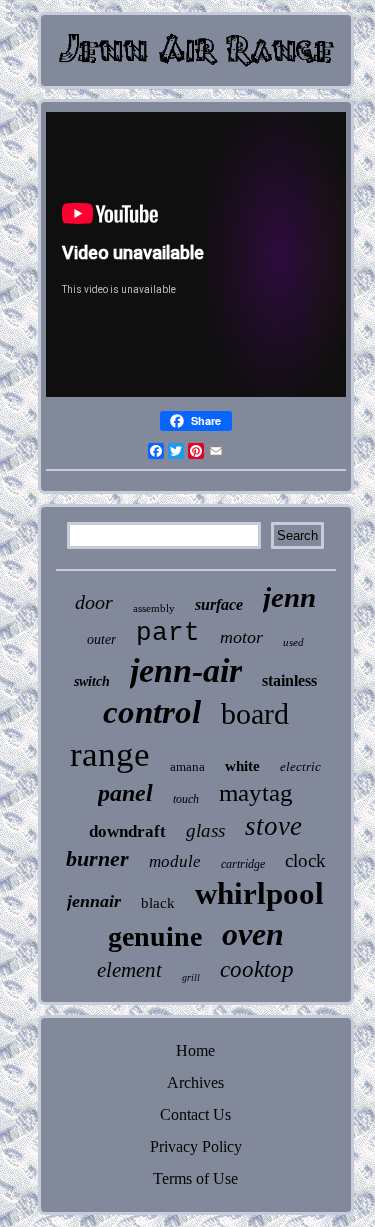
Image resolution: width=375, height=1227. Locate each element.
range (110, 754)
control (152, 712)
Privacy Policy (196, 1146)
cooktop (257, 969)
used (293, 642)
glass (205, 830)
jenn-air (186, 670)
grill (191, 977)
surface (219, 604)
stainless (289, 680)
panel (125, 793)
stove (273, 826)
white (242, 766)
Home (195, 1050)
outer (101, 639)
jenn (289, 597)
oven (253, 934)
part (168, 633)
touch (186, 799)
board (255, 713)
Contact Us (195, 1114)
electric (300, 766)
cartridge (243, 864)
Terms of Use (195, 1178)
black (158, 903)
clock (305, 860)
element (129, 970)
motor (241, 637)
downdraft (127, 831)
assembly (154, 608)
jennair (94, 901)
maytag (256, 792)
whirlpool (259, 893)
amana (187, 766)
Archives (195, 1082)
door (94, 602)
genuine (155, 936)
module (175, 861)
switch (92, 681)
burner (97, 858)
